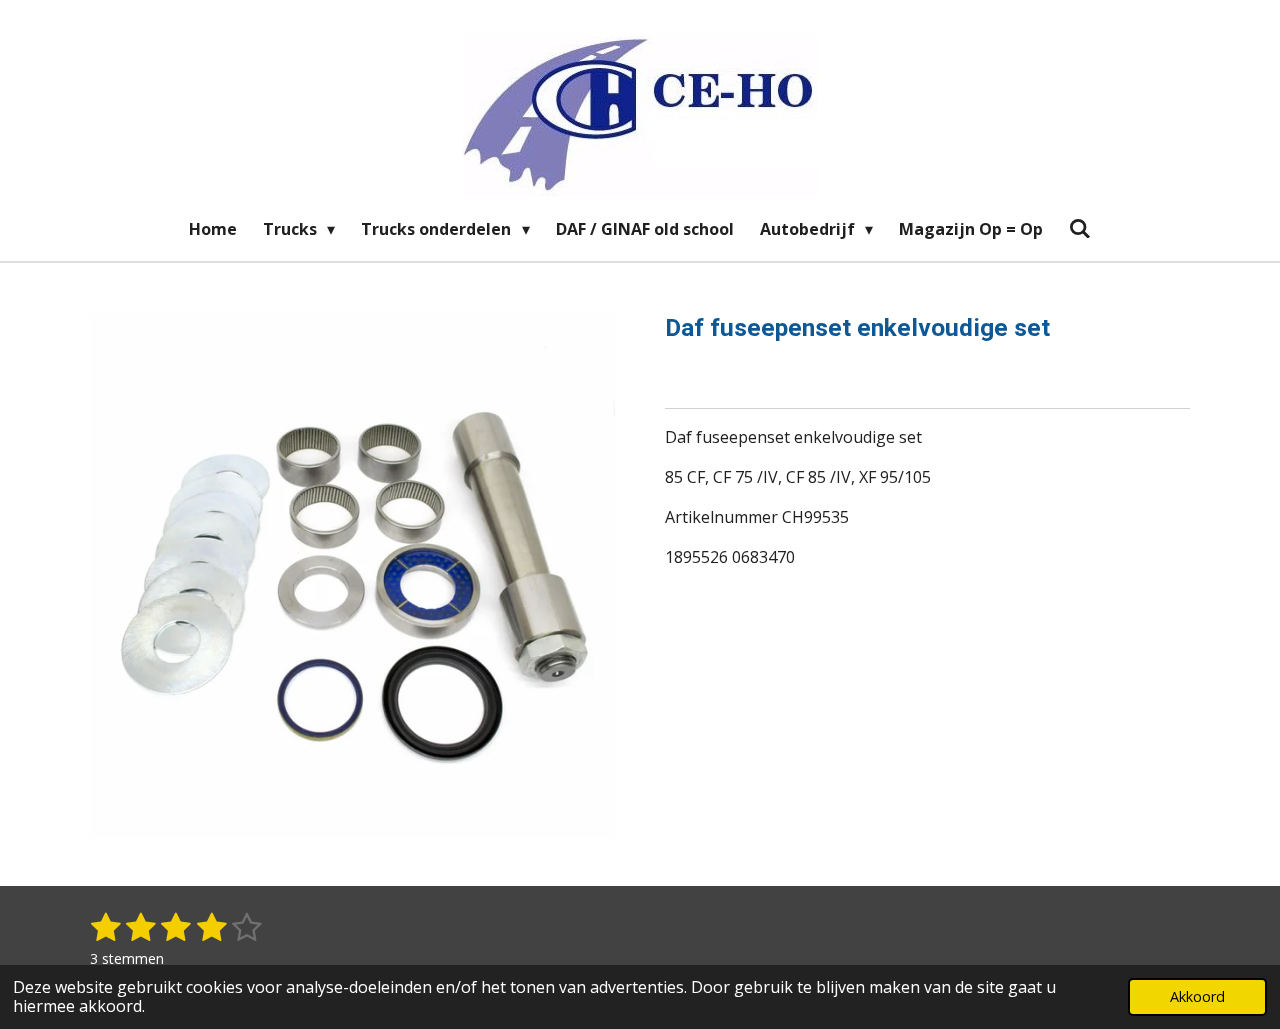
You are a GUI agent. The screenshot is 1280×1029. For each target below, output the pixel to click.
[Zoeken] (1080, 228)
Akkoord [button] (1197, 996)
